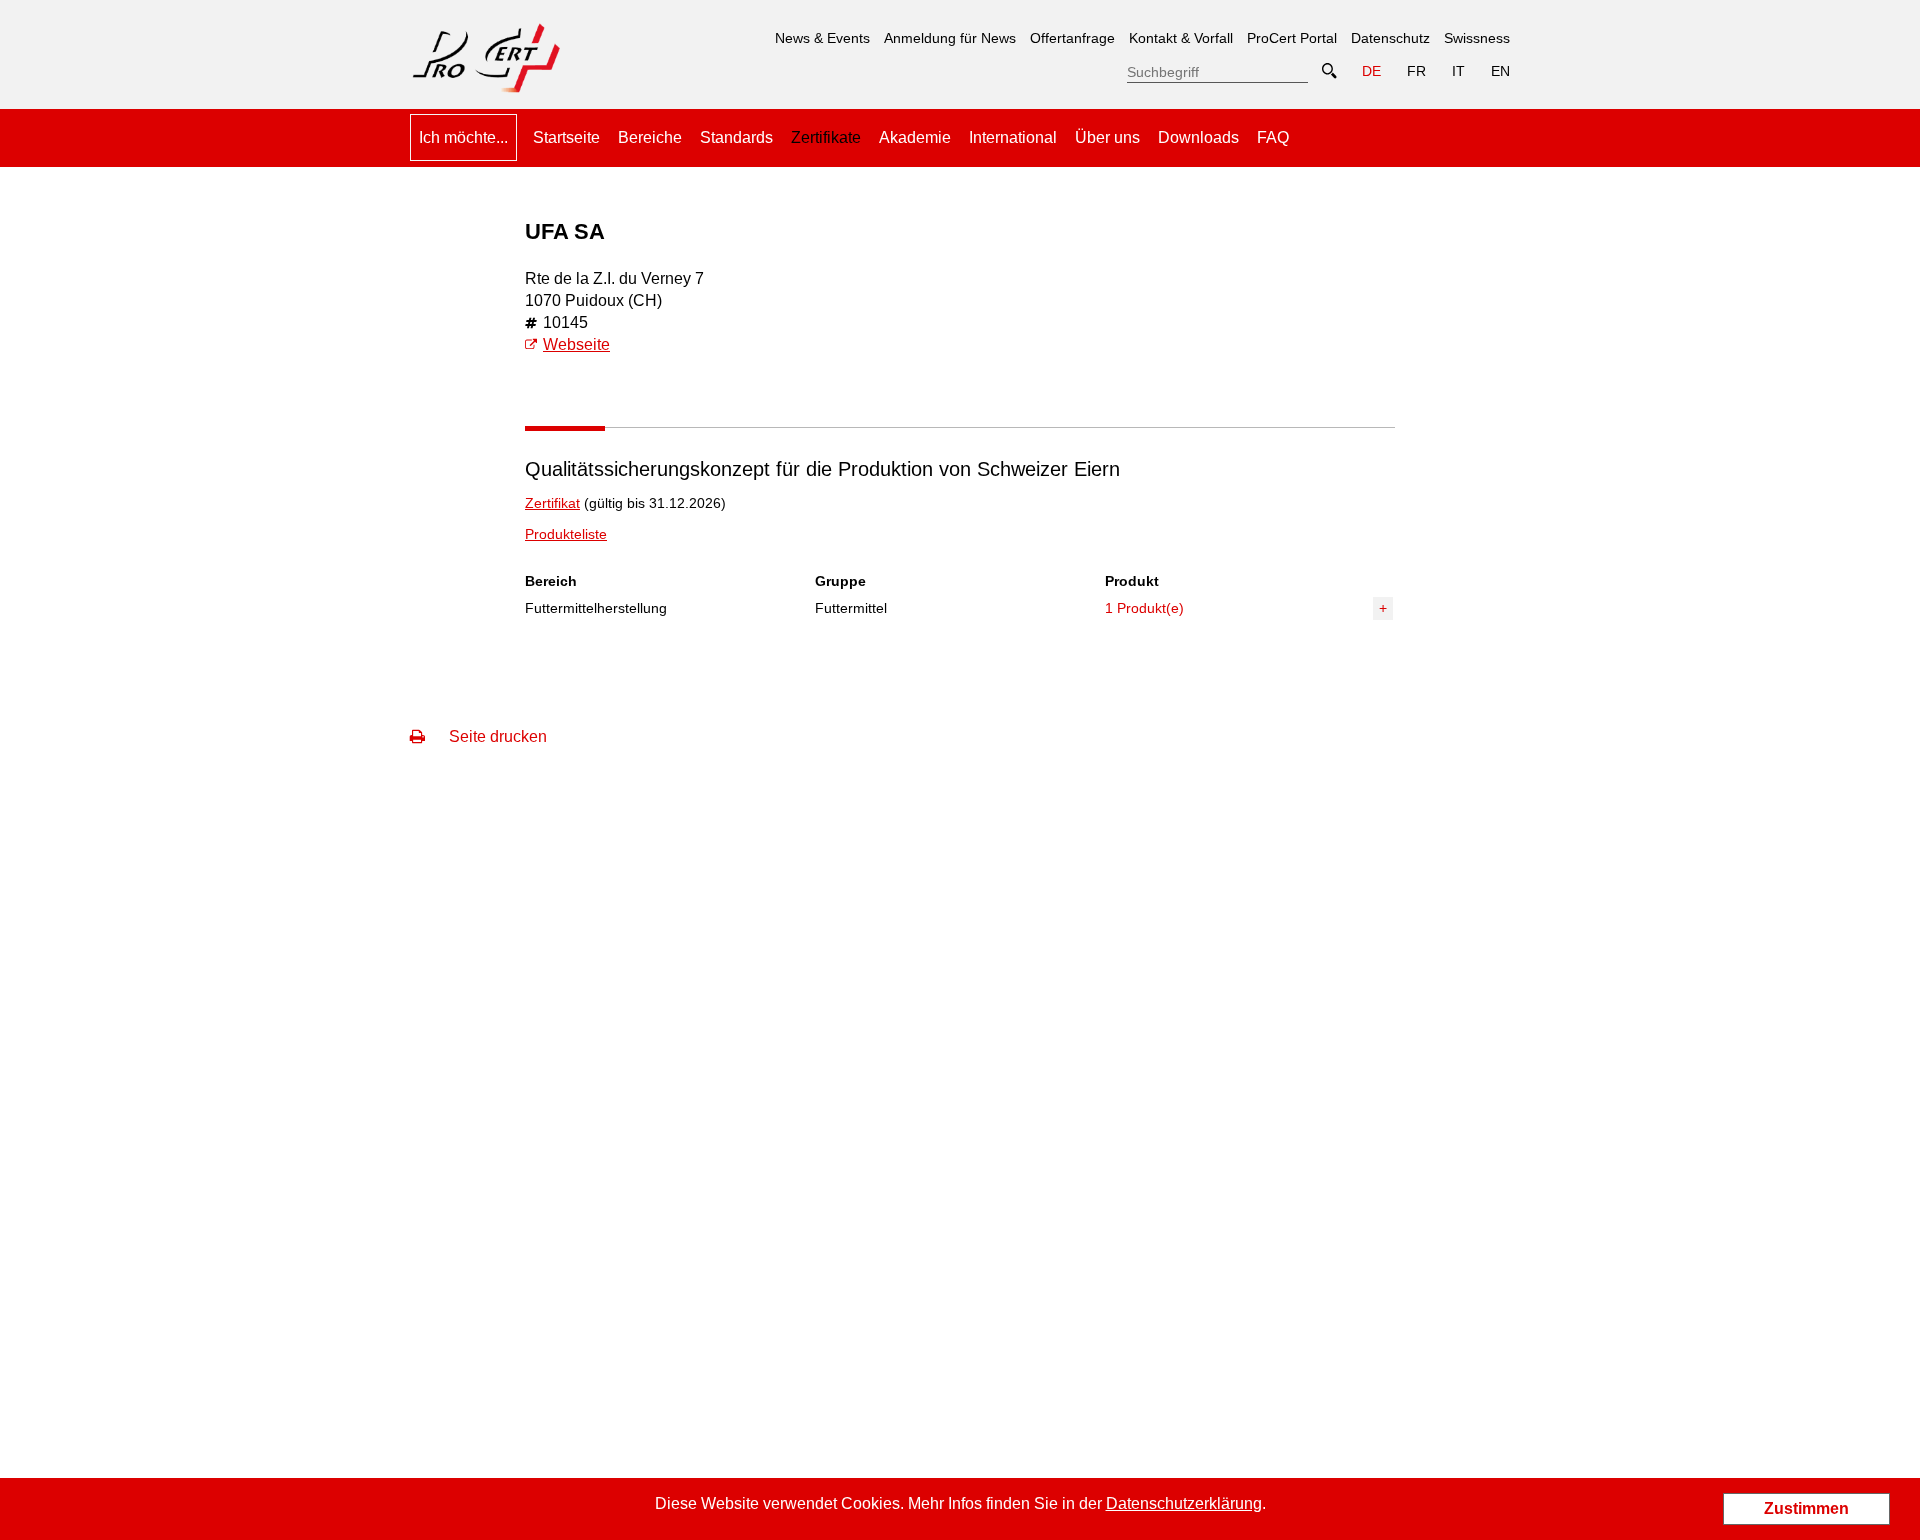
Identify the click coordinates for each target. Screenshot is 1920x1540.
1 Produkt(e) (1144, 608)
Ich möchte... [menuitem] (463, 137)
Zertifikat (552, 503)
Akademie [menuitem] (915, 137)
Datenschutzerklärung (1184, 1503)
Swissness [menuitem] (1477, 38)
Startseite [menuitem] (566, 137)
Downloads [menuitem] (1198, 137)
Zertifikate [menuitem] (826, 130)
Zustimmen (1806, 1508)
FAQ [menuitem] (1273, 137)
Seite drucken (496, 736)
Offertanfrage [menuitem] (1072, 38)
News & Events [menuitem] (822, 38)
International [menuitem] (1013, 137)
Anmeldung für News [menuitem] (950, 38)
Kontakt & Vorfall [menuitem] (1181, 38)
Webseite (576, 344)
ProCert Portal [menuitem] (1292, 38)
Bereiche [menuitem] (650, 137)
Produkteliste (566, 534)
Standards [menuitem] (736, 137)
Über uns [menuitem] (1107, 137)
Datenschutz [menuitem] (1390, 38)
